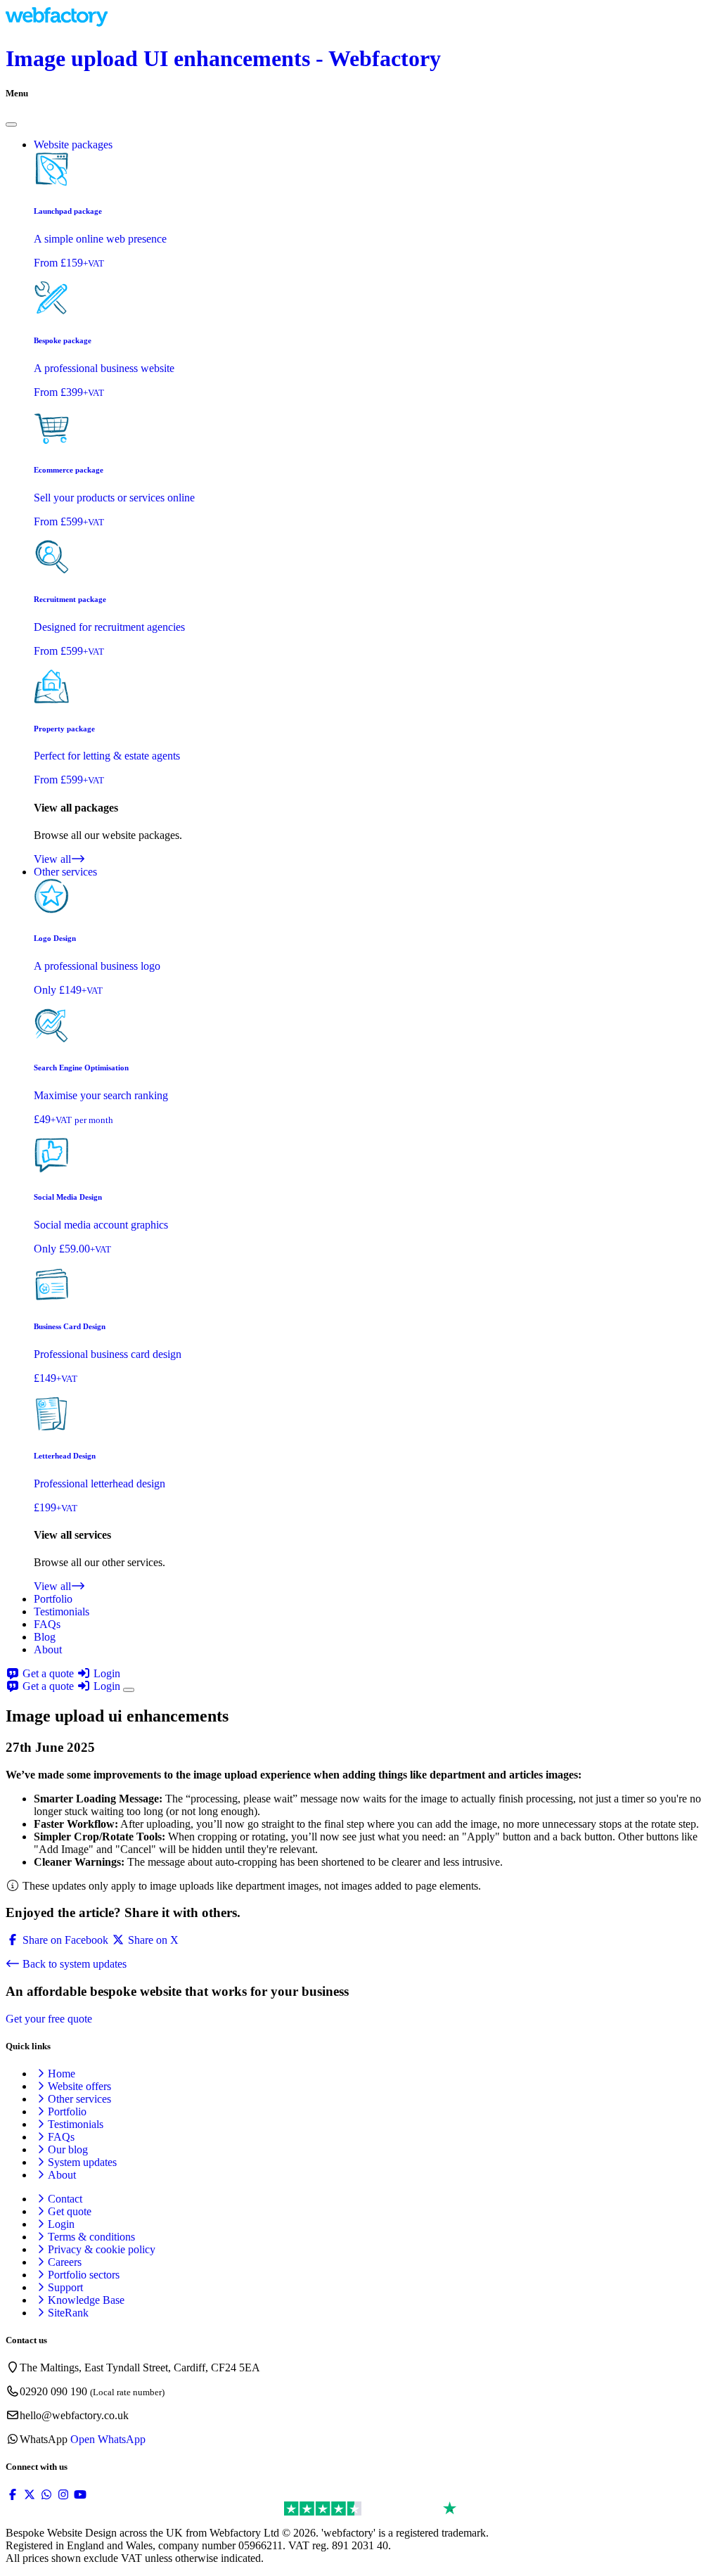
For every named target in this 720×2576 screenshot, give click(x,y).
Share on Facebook (64, 1940)
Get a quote (48, 1673)
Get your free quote (49, 2019)
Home (62, 2074)
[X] (30, 2495)
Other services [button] (65, 872)
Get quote (70, 2211)
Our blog (68, 2149)
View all (52, 859)
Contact (65, 2199)
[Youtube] (80, 2495)
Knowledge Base (86, 2300)
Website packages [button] (73, 145)
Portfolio (53, 1599)
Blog (45, 1637)
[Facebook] (13, 2495)
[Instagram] (63, 2495)
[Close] (11, 124)
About (48, 1649)
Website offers (79, 2086)
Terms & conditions (91, 2237)
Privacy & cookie (102, 2249)
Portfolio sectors (84, 2275)
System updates (82, 2162)
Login (105, 1673)
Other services (79, 2099)
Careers (65, 2262)
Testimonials (62, 1611)
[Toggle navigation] (129, 1690)
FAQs (47, 1624)
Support (65, 2287)
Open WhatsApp (108, 2439)
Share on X (152, 1940)
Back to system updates (73, 1964)
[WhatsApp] (46, 2495)
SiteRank (68, 2313)
